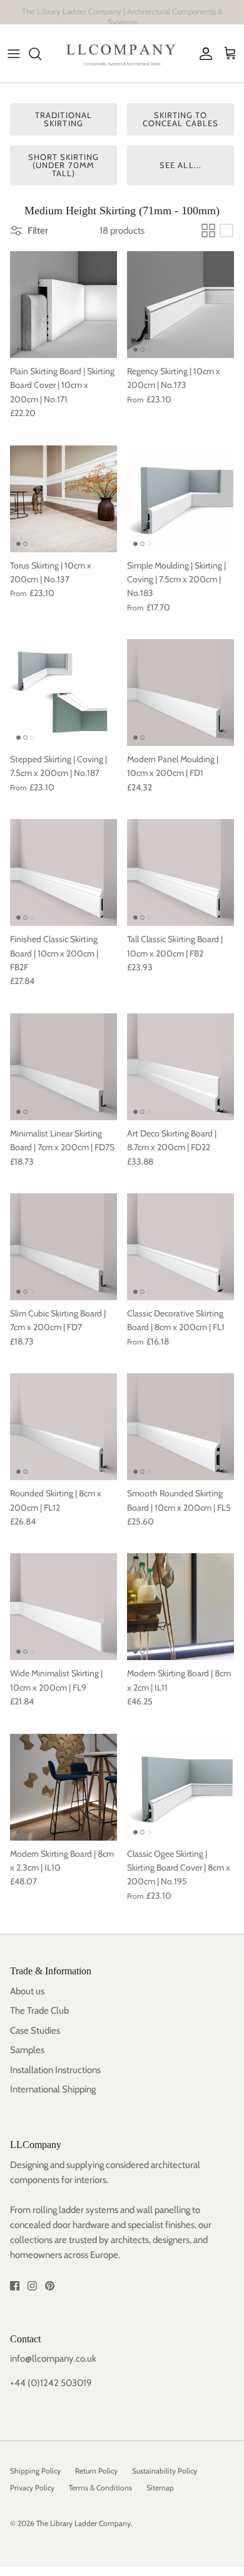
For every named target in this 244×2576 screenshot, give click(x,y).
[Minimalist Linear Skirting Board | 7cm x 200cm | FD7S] (64, 1067)
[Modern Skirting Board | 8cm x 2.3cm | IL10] (64, 1787)
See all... (180, 165)
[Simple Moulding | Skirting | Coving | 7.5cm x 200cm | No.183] (180, 499)
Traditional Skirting (63, 119)
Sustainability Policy (165, 2471)
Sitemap (160, 2488)
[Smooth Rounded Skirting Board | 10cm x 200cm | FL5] (180, 1427)
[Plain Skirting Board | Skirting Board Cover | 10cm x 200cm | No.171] (64, 305)
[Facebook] (15, 2286)
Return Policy (96, 2471)
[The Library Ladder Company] (122, 53)
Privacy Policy (32, 2488)
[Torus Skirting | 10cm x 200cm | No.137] (64, 499)
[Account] (203, 54)
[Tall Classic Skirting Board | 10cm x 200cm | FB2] (180, 873)
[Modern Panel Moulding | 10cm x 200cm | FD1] (180, 693)
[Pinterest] (50, 2286)
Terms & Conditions (100, 2488)
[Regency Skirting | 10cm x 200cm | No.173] (180, 305)
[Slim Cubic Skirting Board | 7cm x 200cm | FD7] (64, 1247)
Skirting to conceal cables (180, 119)
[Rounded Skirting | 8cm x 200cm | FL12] (64, 1427)
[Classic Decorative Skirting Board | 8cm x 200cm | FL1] (180, 1247)
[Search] (41, 54)
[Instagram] (32, 2286)
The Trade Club (39, 2011)
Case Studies (35, 2031)
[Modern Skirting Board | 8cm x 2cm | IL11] (180, 1607)
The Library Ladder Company (84, 2523)
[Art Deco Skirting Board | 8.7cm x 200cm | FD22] (180, 1067)
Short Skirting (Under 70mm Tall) (64, 165)
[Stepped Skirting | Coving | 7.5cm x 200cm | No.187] (64, 693)
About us (27, 1991)
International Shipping (53, 2089)
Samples (27, 2050)
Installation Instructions (55, 2070)
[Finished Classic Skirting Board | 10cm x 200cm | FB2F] (64, 873)
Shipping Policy (35, 2471)
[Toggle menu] (14, 54)
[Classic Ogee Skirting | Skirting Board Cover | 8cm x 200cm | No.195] (180, 1787)
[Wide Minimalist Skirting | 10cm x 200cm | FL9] (64, 1607)
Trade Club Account (175, 15)
